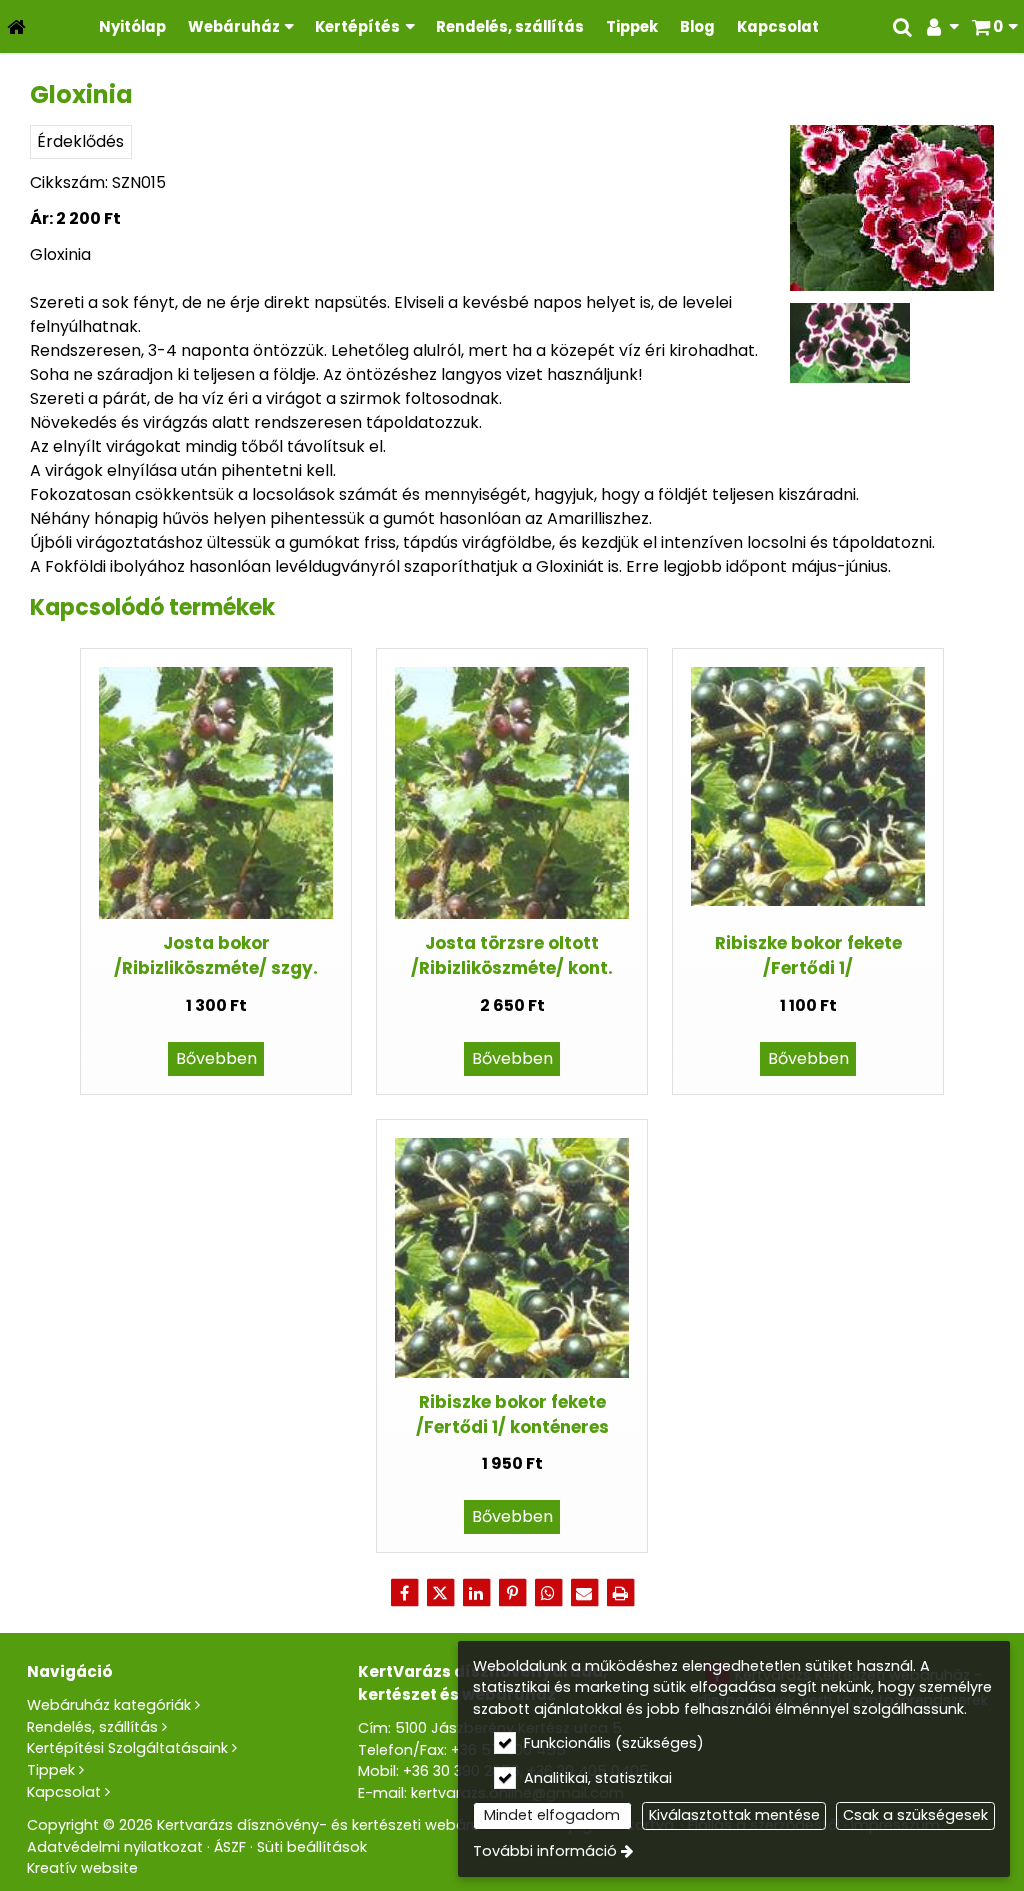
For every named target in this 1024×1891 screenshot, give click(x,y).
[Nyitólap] (16, 26)
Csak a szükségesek (915, 1815)
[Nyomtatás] (620, 1593)
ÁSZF (230, 1847)
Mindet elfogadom (552, 1815)
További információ (545, 1851)
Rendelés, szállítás (92, 1727)
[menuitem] (16, 26)
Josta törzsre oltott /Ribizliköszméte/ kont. (512, 955)
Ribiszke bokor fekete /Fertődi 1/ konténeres (512, 1414)
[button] (994, 26)
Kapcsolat (64, 1792)
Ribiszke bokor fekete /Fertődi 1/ (808, 955)
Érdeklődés (80, 141)
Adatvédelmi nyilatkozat (115, 1847)
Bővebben (216, 1058)
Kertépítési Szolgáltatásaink (127, 1748)
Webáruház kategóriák (109, 1705)
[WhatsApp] (548, 1593)
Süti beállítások (312, 1847)
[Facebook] (404, 1593)
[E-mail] (584, 1593)
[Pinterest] (512, 1593)
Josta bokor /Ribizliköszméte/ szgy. (216, 955)
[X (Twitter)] (440, 1593)
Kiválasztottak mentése (734, 1815)
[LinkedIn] (476, 1593)
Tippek (51, 1770)
